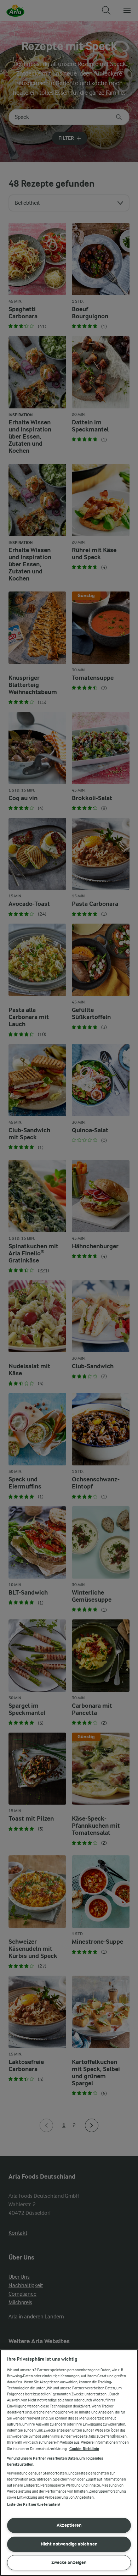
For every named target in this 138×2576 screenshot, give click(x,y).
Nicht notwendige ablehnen (69, 2544)
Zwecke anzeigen (69, 2562)
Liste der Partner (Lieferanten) (34, 2505)
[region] (69, 2463)
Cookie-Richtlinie (84, 2449)
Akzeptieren (69, 2525)
